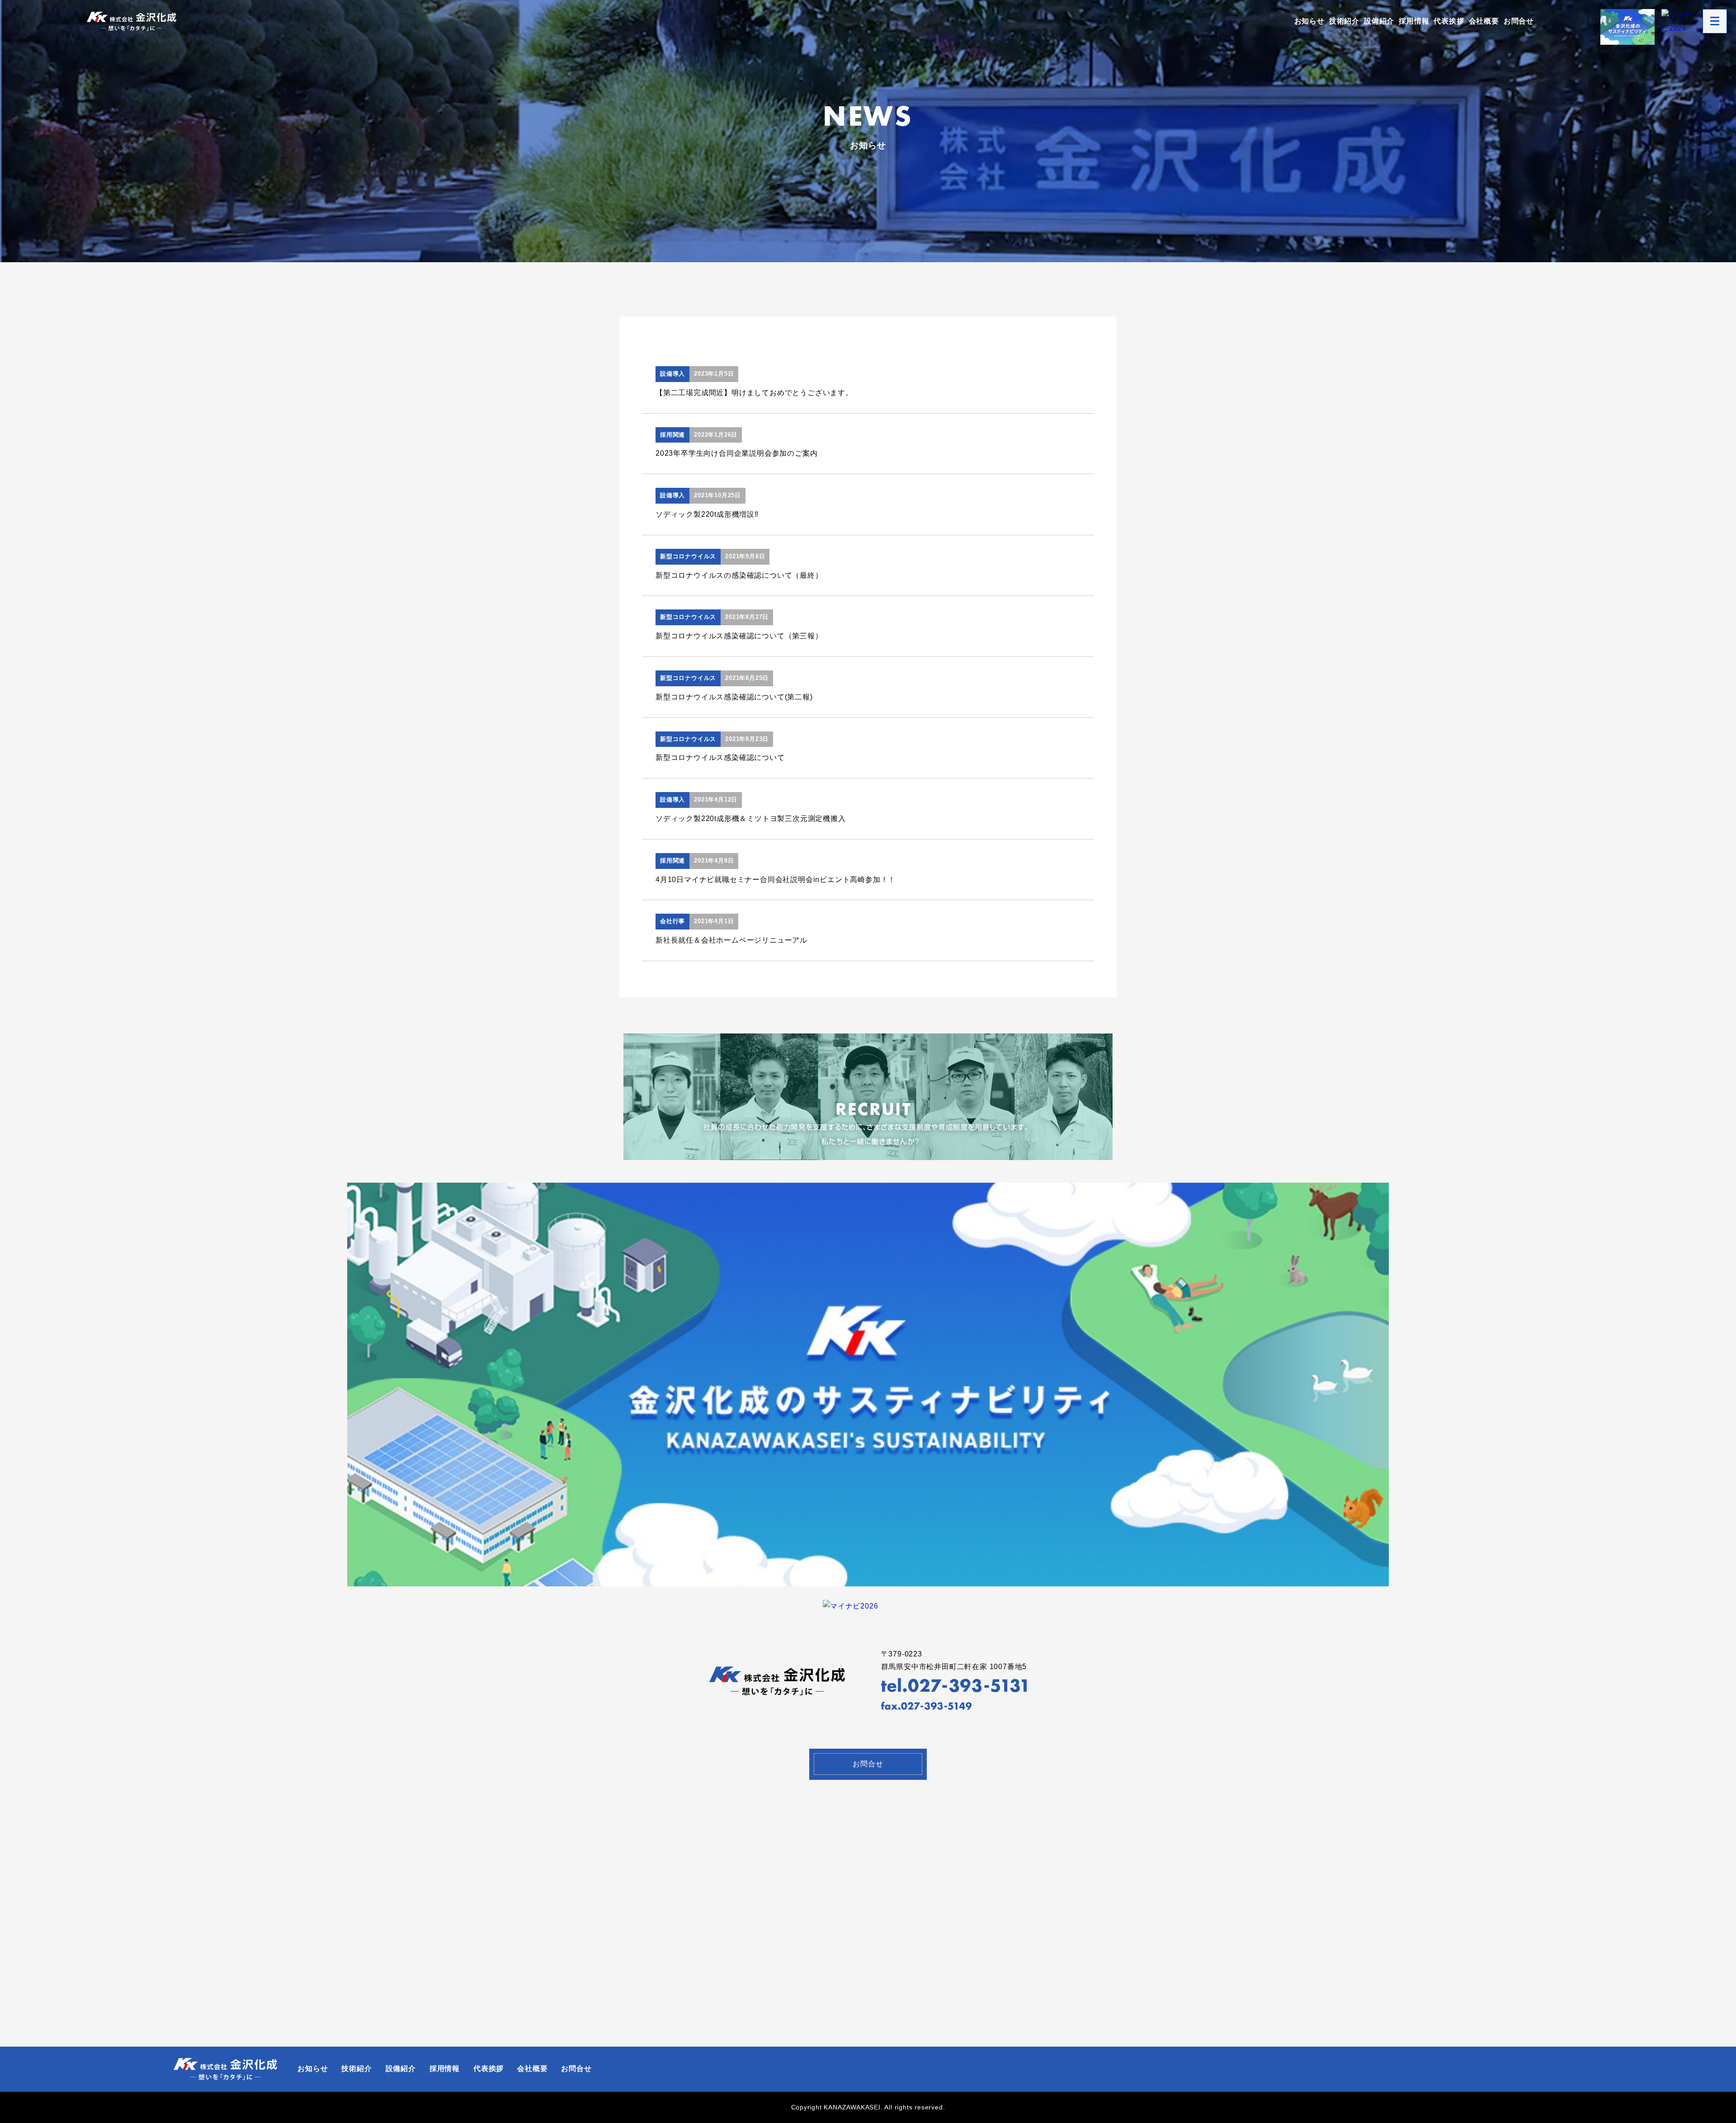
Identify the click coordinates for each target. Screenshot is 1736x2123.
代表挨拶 (1449, 21)
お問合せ (1519, 21)
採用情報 (1414, 21)
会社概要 (1484, 21)
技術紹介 (1344, 21)
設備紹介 (1379, 21)
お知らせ (1309, 21)
